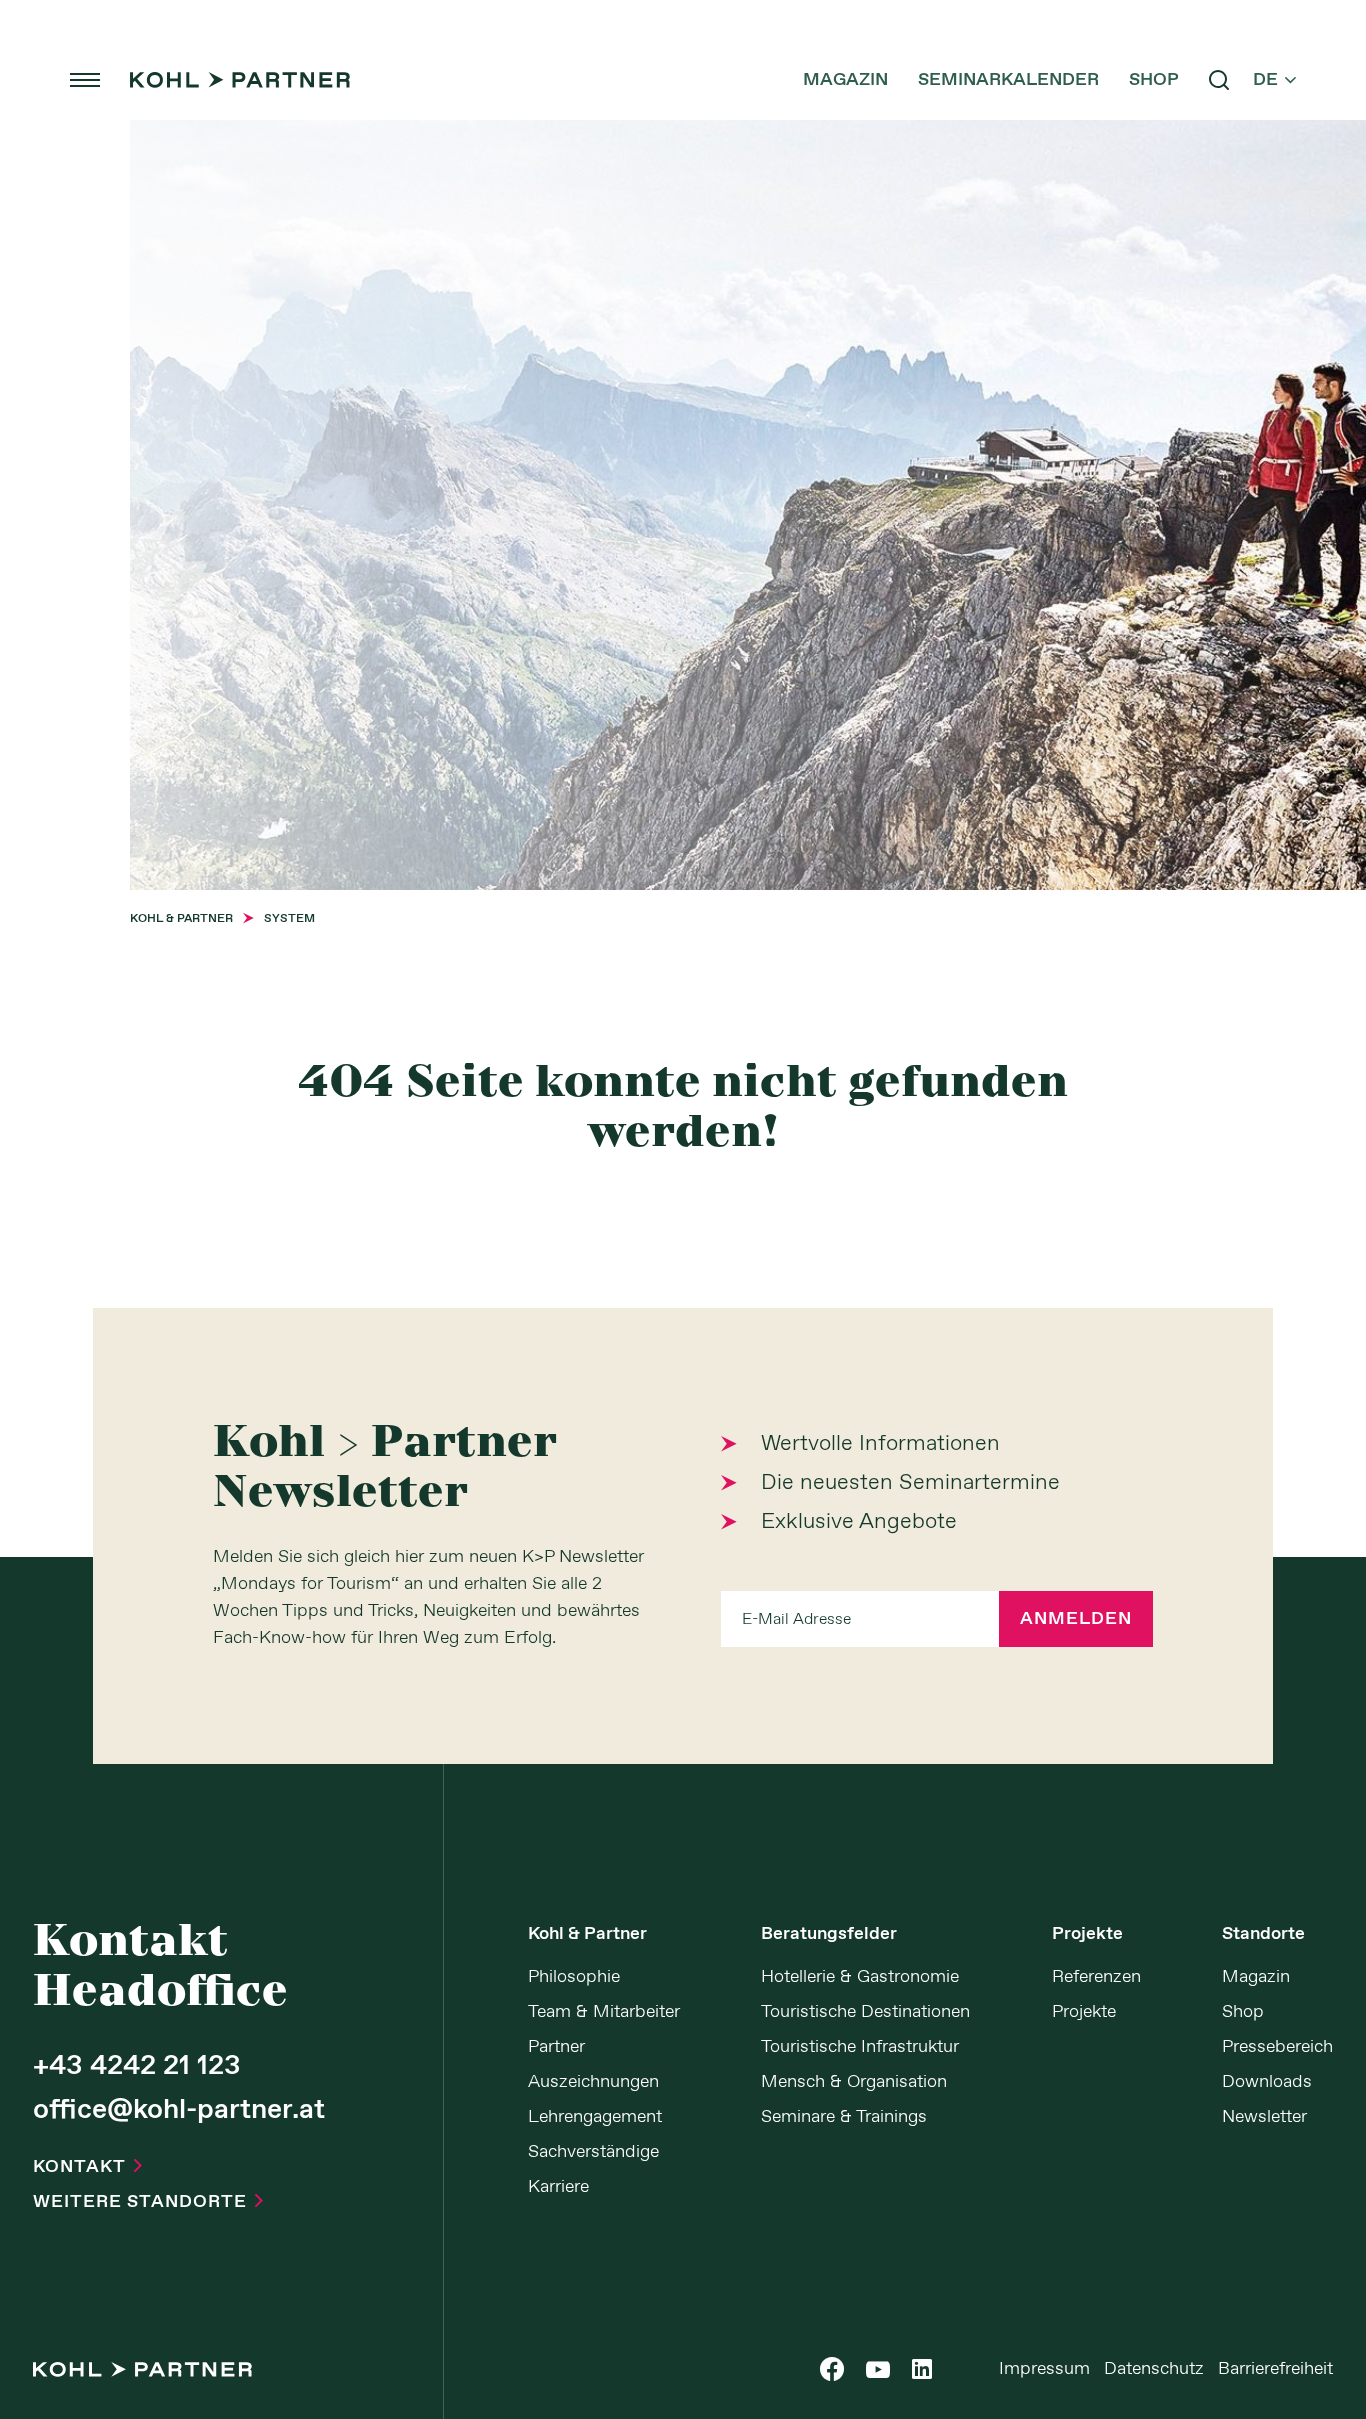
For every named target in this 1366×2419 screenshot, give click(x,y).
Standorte (1263, 1934)
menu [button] (85, 80)
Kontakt (87, 2167)
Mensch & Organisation (854, 2082)
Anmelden (1076, 1619)
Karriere (558, 2187)
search (1219, 80)
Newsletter (1264, 2117)
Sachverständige (593, 2152)
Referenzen (1096, 1977)
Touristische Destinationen (865, 2012)
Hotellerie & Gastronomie (860, 1977)
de (1274, 80)
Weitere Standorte (148, 2202)
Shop (1154, 80)
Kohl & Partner (587, 1934)
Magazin (845, 80)
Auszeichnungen (593, 2082)
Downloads (1267, 2082)
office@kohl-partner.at (179, 2111)
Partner (556, 2047)
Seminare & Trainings (844, 2117)
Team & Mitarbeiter (604, 2012)
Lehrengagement (595, 2117)
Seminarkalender (1008, 80)
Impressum (1044, 2369)
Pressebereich (1277, 2047)
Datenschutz (1154, 2369)
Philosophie (574, 1977)
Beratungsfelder (829, 1934)
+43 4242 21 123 (137, 2067)
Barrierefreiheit (1275, 2369)
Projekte (1087, 1934)
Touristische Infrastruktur (860, 2047)
